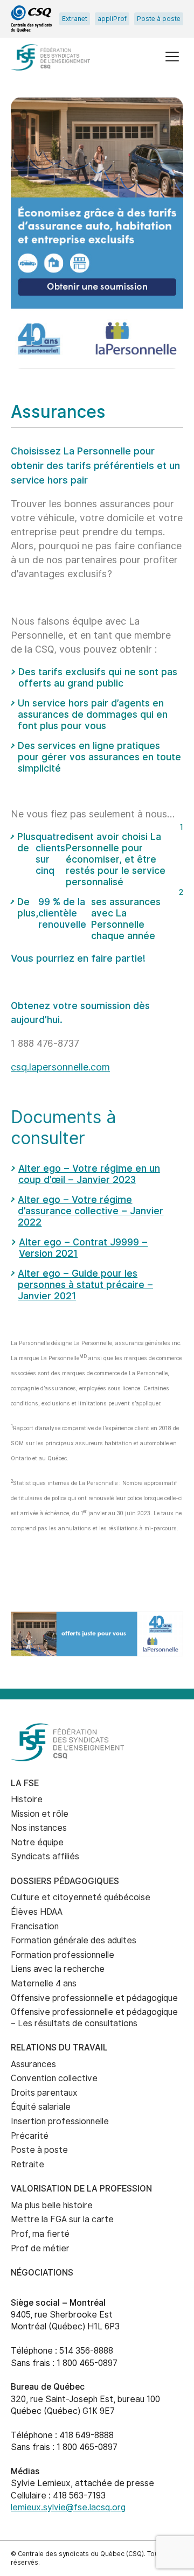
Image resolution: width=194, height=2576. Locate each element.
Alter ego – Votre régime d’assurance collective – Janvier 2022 (91, 1211)
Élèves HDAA (37, 1912)
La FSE (25, 1783)
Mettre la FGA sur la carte (62, 2219)
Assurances (33, 2064)
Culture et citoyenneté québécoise (81, 1897)
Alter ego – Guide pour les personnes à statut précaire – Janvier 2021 (85, 1284)
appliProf (112, 19)
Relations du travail (59, 2047)
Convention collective (54, 2078)
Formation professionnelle (63, 1955)
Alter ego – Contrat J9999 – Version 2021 (83, 1248)
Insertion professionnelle (60, 2121)
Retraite (27, 2164)
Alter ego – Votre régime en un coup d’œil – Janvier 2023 (89, 1174)
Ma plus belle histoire (52, 2205)
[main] (97, 846)
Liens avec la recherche (58, 1969)
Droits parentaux (44, 2093)
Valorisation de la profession (81, 2189)
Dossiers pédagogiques (65, 1881)
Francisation (35, 1926)
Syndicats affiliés (45, 1856)
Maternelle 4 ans (44, 1983)
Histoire (27, 1799)
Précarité (30, 2136)
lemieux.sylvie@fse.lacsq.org (68, 2507)
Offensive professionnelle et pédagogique (94, 1998)
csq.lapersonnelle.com (60, 1067)
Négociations (42, 2273)
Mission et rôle (40, 1814)
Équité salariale (41, 2107)
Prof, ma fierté (40, 2234)
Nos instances (39, 1828)
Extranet (75, 19)
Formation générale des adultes (74, 1940)
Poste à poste (159, 19)
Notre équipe (37, 1842)
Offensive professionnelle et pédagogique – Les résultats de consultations (94, 2018)
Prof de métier (40, 2248)
